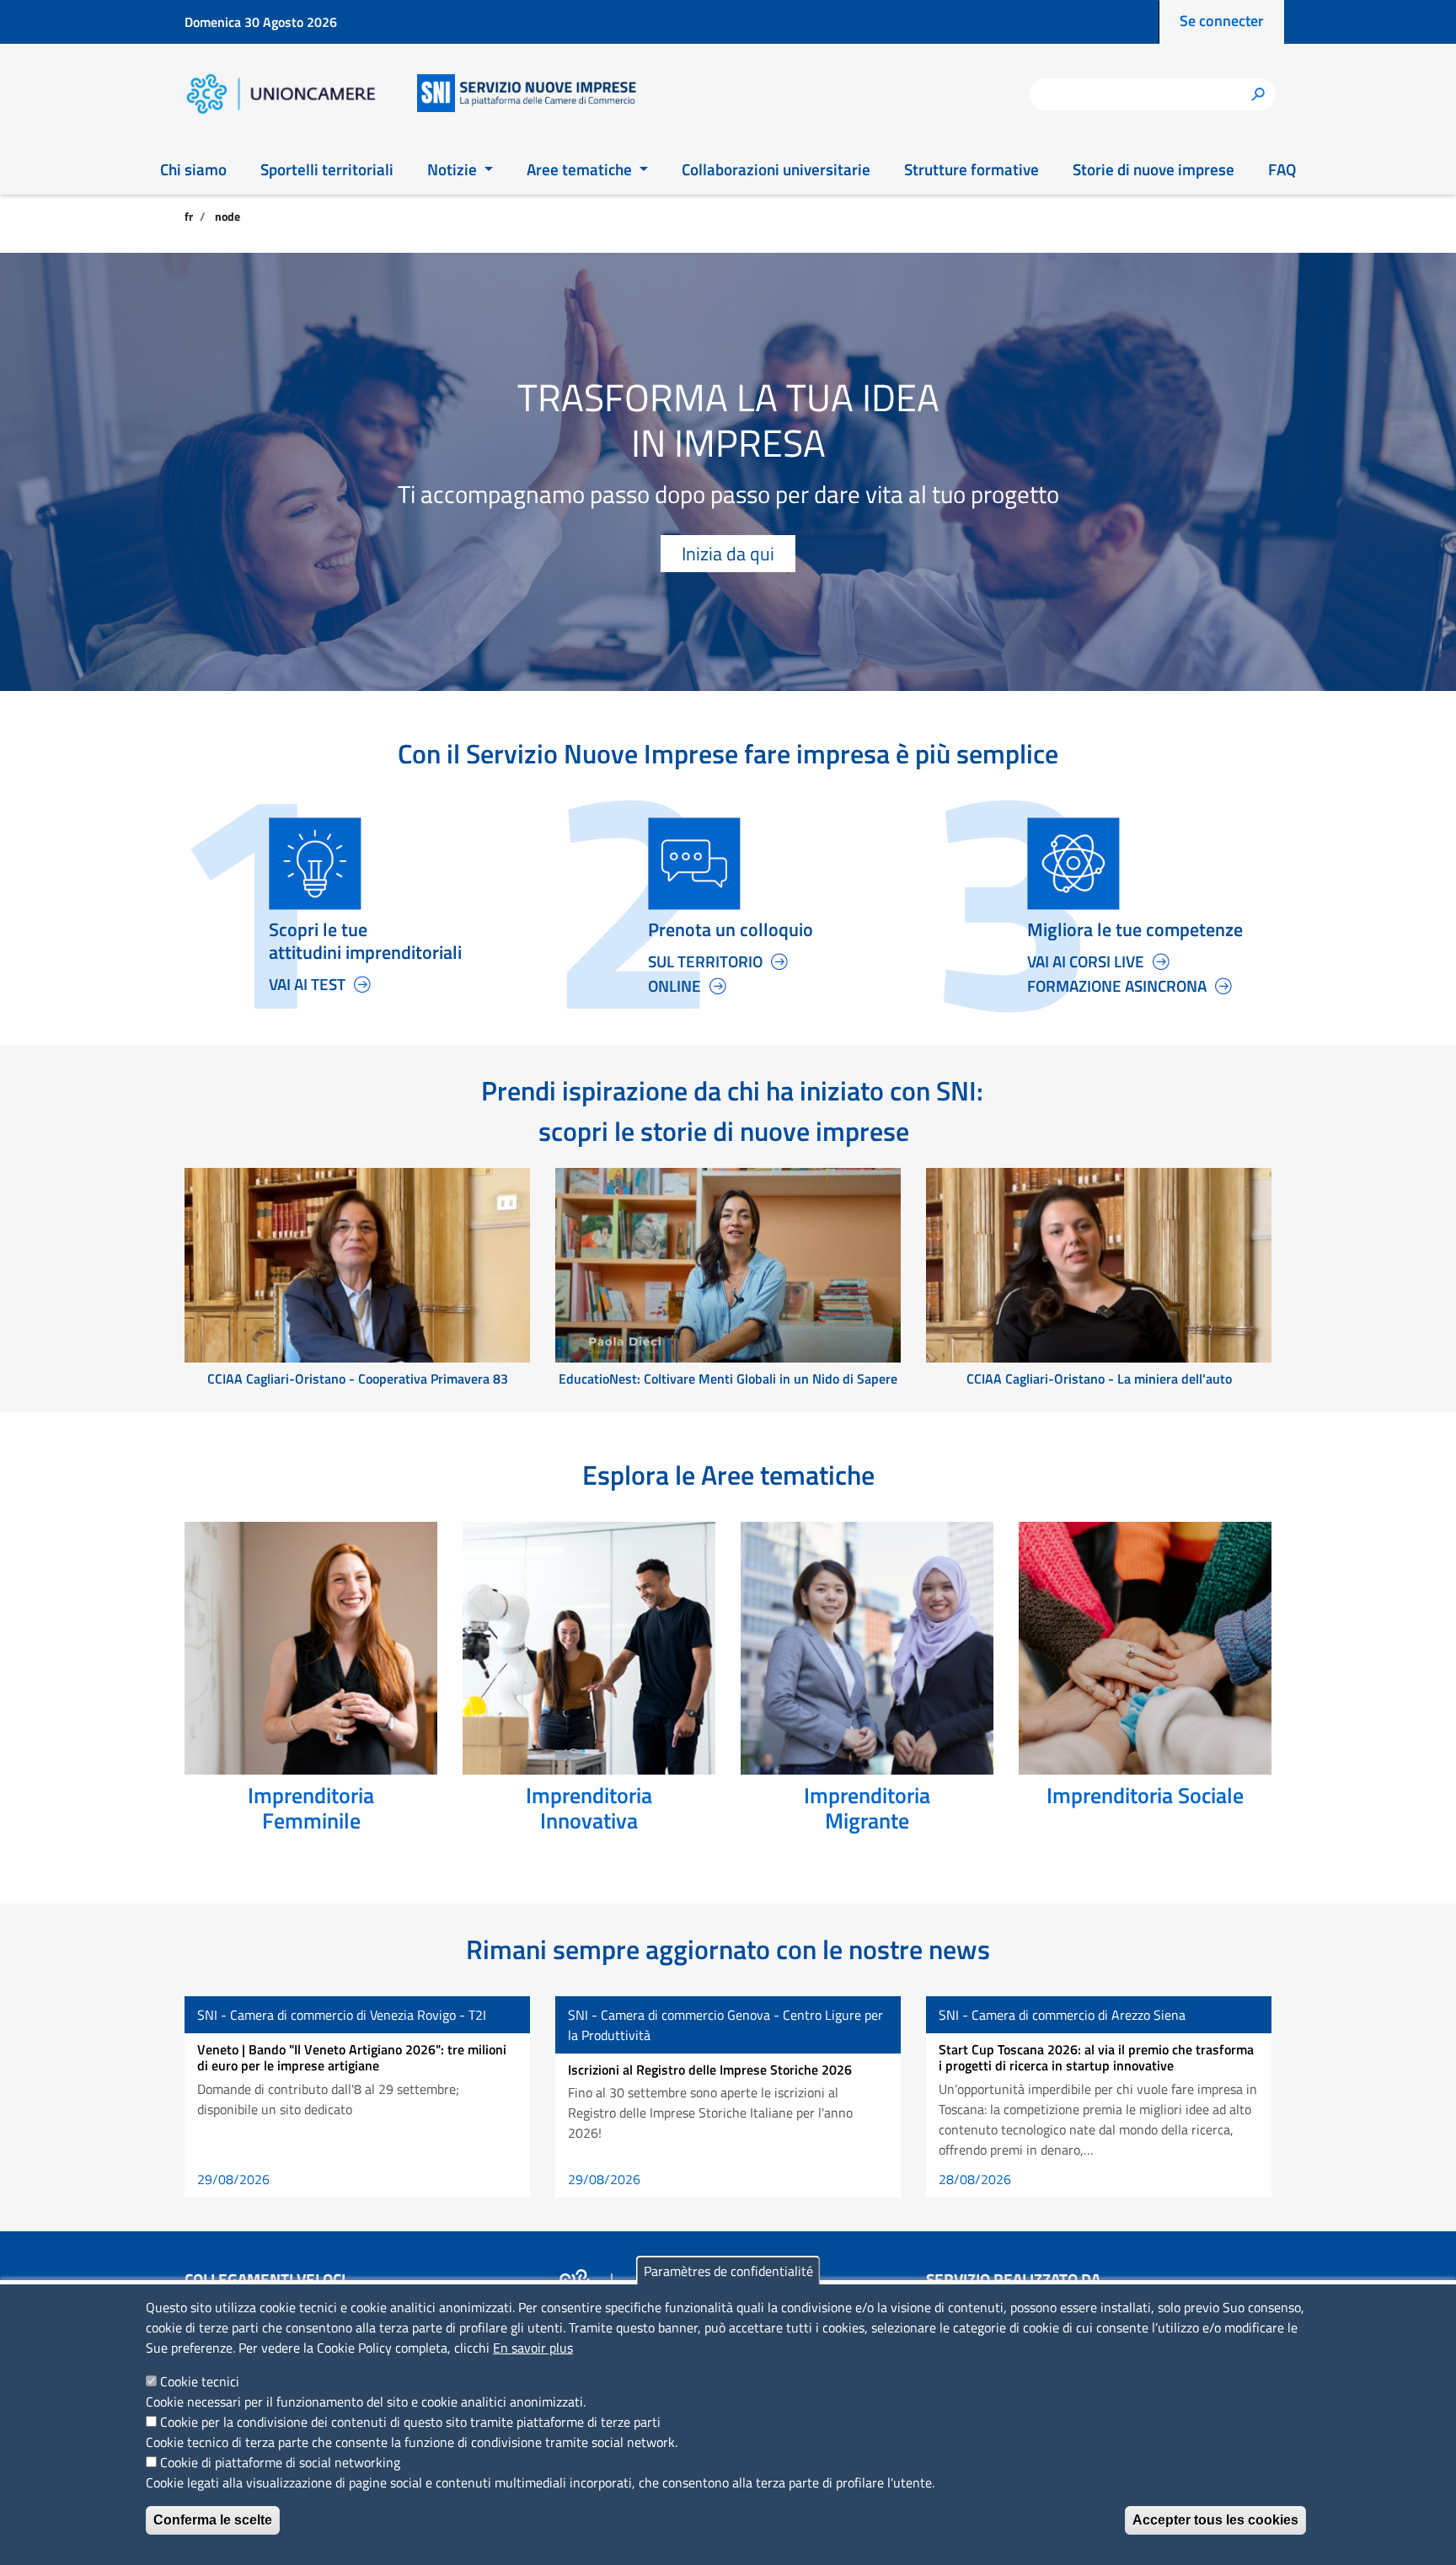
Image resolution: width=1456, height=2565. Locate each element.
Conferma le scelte (213, 2520)
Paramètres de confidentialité (728, 2271)
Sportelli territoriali (327, 169)
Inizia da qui (728, 554)
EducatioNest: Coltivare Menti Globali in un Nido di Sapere (728, 1379)
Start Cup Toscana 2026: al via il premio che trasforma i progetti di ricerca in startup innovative (1096, 2057)
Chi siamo (193, 169)
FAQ (1282, 169)
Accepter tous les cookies (1215, 2520)
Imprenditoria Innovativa (589, 1808)
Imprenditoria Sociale (1145, 1795)
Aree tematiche (581, 169)
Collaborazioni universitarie (776, 169)
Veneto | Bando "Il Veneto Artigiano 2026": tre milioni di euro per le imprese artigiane (352, 2057)
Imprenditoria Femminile (311, 1808)
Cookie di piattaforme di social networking (280, 2462)
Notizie (454, 169)
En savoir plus (533, 2348)
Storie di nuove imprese (1154, 169)
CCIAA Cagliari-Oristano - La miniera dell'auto (1099, 1379)
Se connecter (1222, 21)
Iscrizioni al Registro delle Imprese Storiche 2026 (710, 2070)
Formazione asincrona (1117, 986)
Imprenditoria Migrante (867, 1808)
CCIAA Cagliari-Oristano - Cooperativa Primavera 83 (358, 1379)
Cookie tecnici (200, 2381)
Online (674, 986)
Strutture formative (972, 169)
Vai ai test (307, 984)
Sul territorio (705, 961)
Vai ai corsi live (1086, 961)
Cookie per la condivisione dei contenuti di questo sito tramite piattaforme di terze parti (410, 2422)
